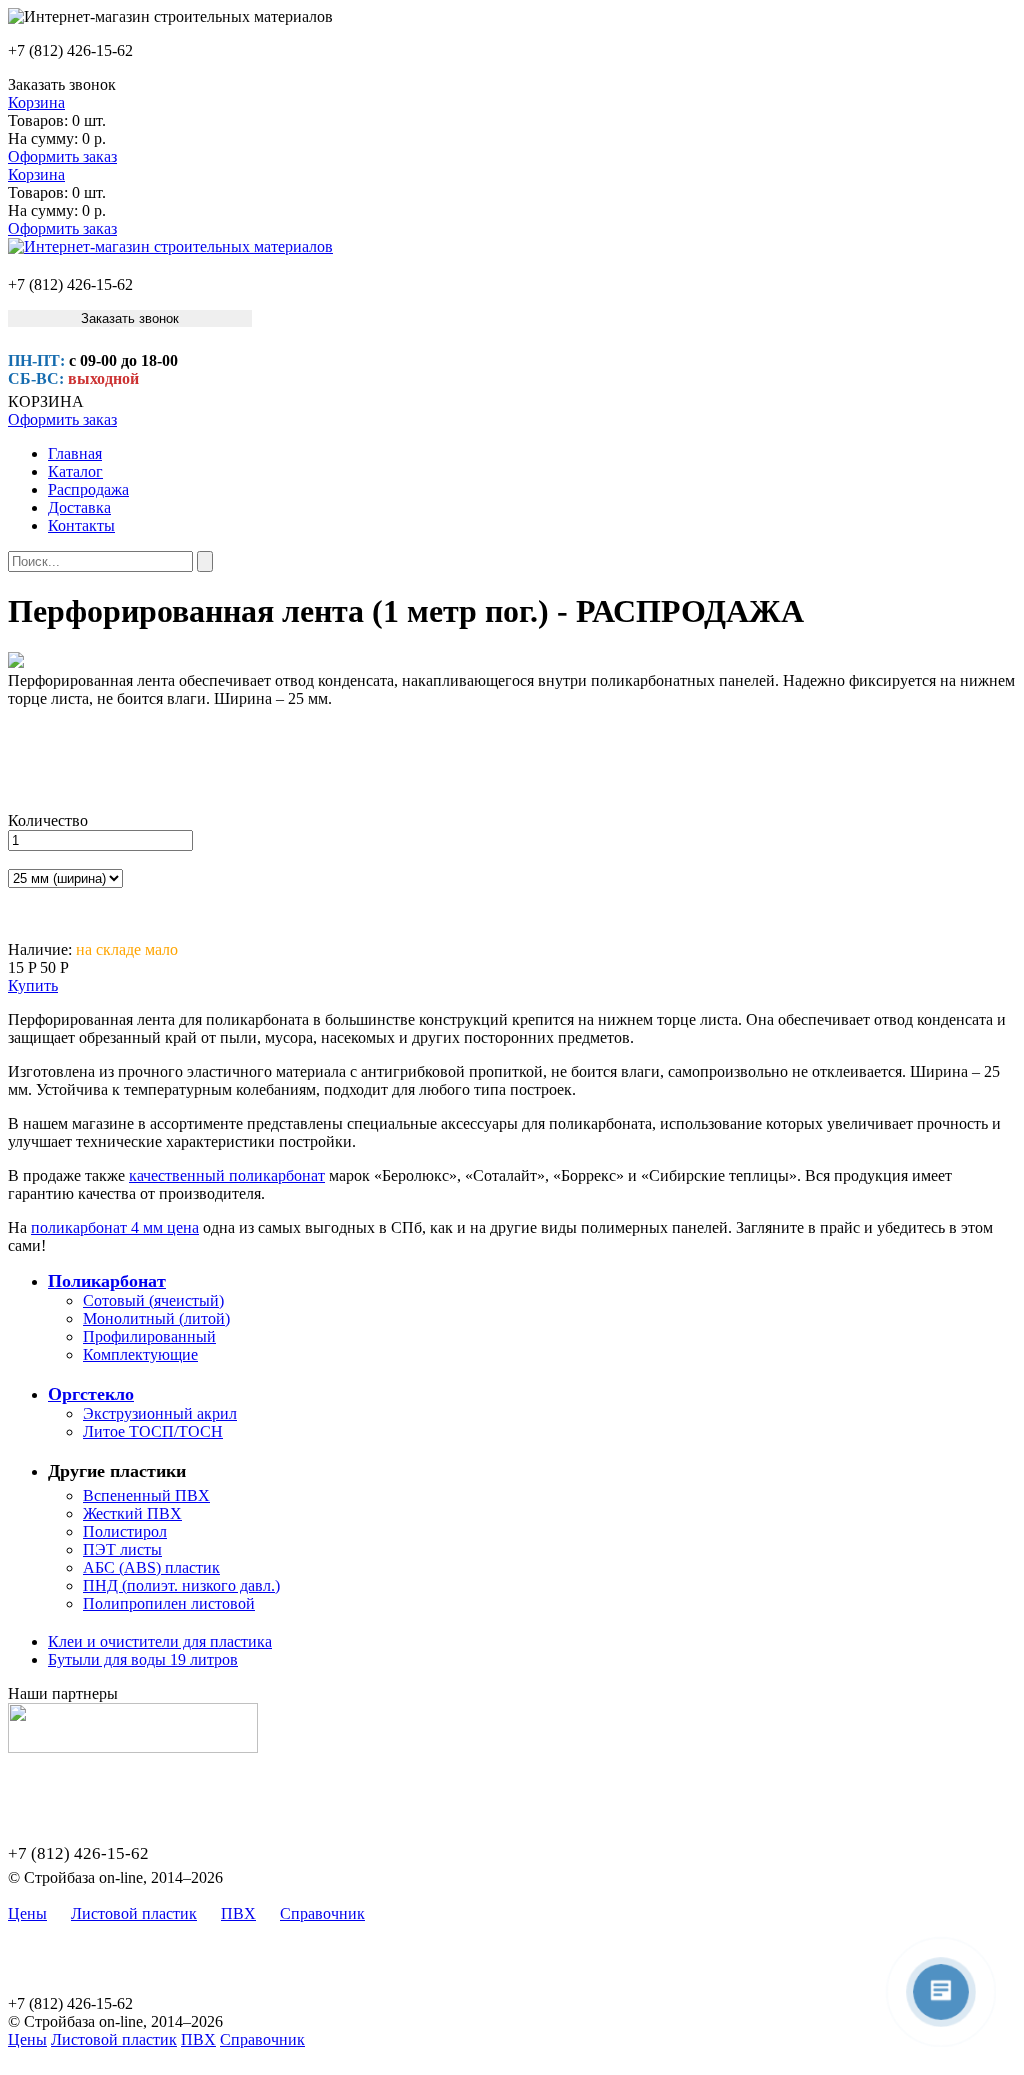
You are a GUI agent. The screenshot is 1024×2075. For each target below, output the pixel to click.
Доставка (79, 507)
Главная (75, 453)
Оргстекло (91, 1394)
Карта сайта (429, 1913)
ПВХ (238, 1913)
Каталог (75, 471)
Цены (27, 1913)
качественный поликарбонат (227, 1175)
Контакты (81, 525)
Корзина (36, 102)
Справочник (322, 1913)
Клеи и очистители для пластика (160, 1641)
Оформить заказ (62, 156)
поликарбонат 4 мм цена (115, 1227)
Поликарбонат (107, 1281)
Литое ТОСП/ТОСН (153, 1431)
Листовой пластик (134, 1913)
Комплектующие (140, 1354)
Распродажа (88, 489)
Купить (33, 985)
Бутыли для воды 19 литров (143, 1659)
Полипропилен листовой (169, 1603)
